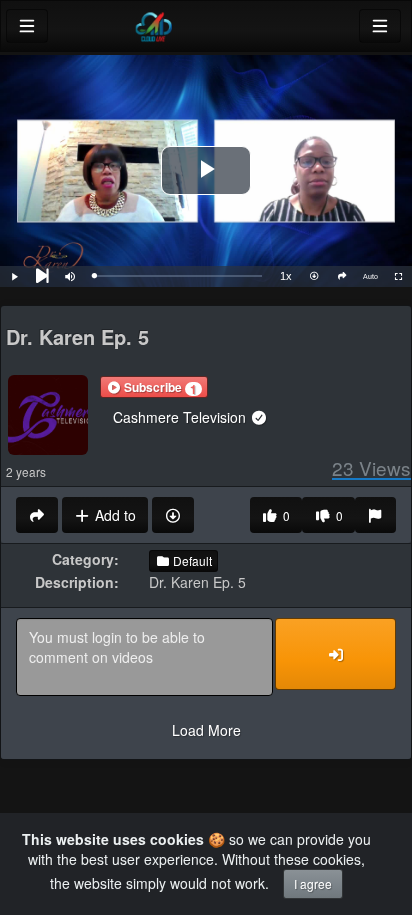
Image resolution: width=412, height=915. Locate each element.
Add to (113, 515)
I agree (313, 883)
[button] (154, 387)
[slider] (178, 276)
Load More (206, 730)
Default (191, 560)
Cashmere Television (181, 417)
